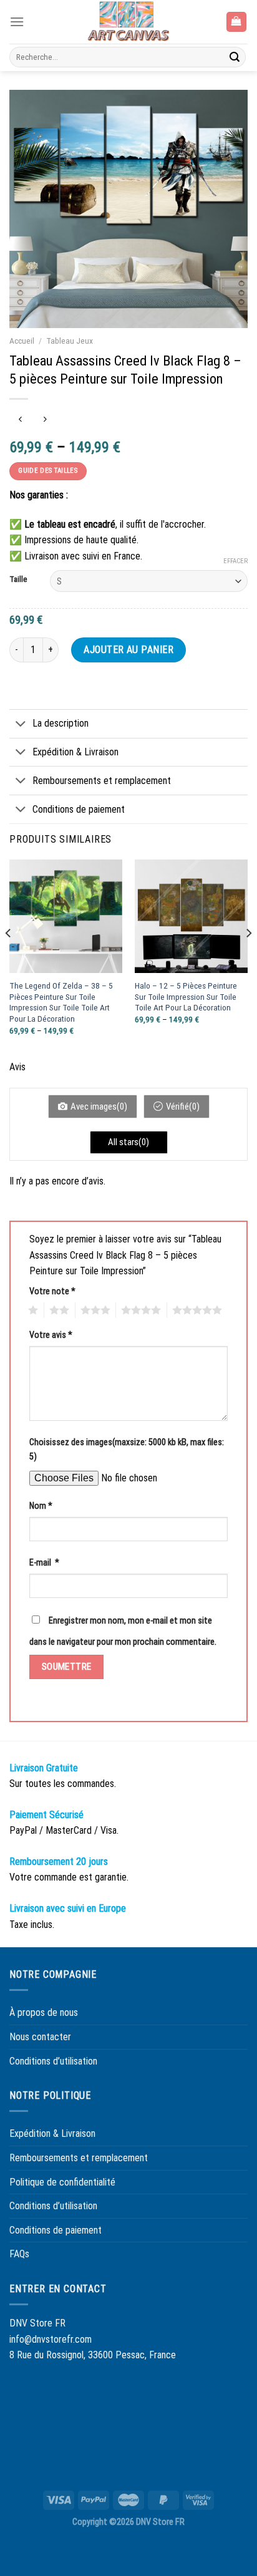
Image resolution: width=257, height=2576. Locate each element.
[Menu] (17, 22)
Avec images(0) (99, 1106)
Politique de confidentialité (62, 2182)
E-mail (44, 1563)
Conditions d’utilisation (53, 2061)
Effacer (235, 561)
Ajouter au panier (128, 650)
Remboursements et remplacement (102, 781)
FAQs (19, 2254)
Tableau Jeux (70, 341)
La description (61, 723)
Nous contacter (40, 2037)
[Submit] (235, 57)
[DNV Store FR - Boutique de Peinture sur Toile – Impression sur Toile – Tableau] (128, 22)
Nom (41, 1506)
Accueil (22, 341)
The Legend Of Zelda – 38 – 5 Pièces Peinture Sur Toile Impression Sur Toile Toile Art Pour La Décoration (61, 1002)
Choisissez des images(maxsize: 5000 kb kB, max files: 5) (127, 1450)
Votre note (52, 1291)
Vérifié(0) (183, 1106)
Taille (18, 579)
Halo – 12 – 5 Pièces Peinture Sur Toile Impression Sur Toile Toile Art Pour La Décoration (186, 996)
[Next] (248, 958)
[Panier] (237, 22)
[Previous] (9, 958)
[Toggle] (21, 725)
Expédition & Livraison (75, 752)
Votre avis (51, 1335)
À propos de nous (44, 2012)
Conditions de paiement (79, 809)
